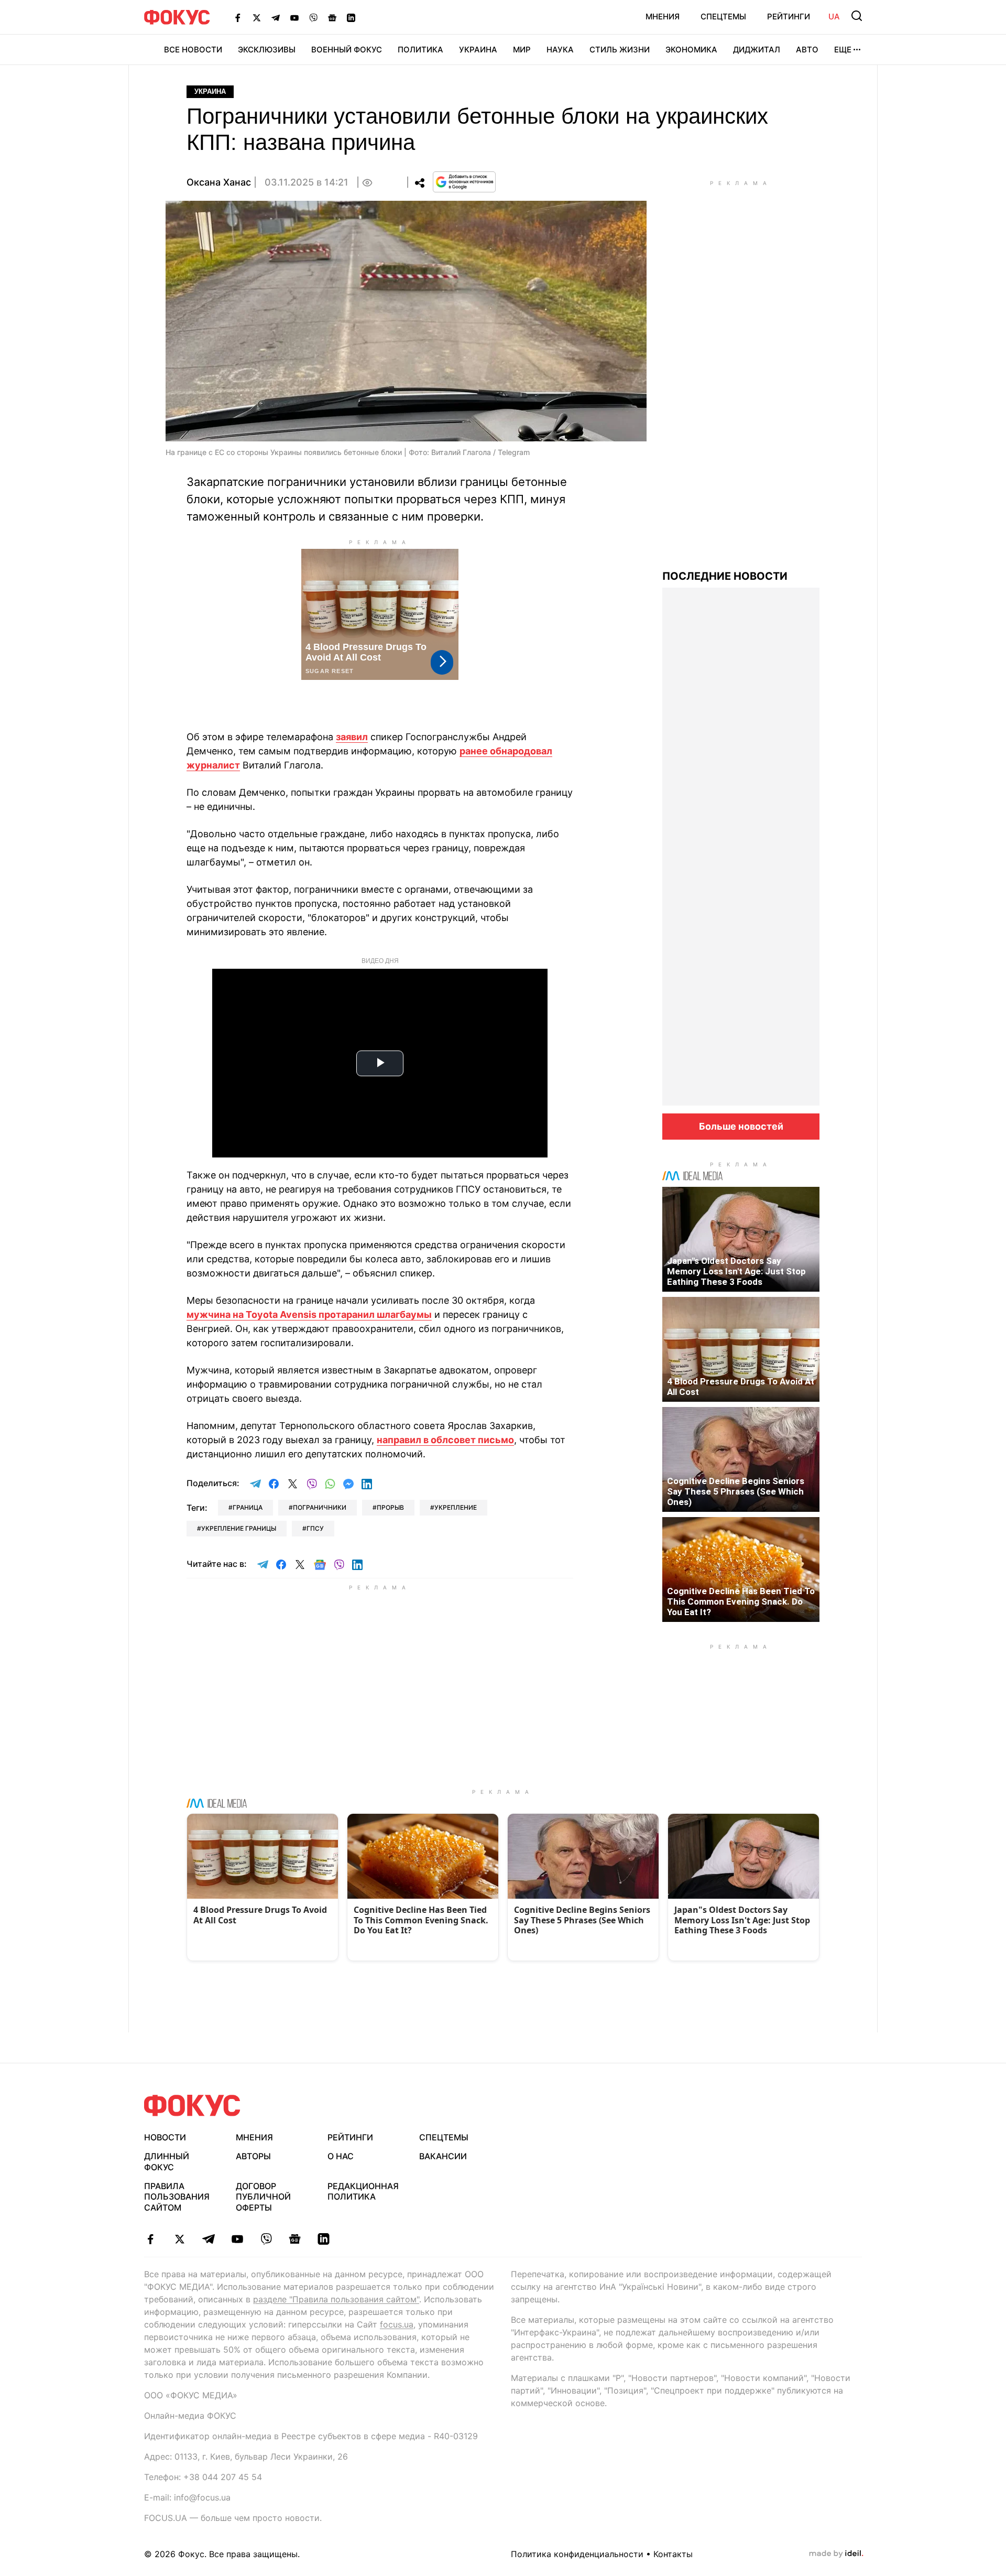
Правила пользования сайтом (177, 2197)
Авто (807, 50)
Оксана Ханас (219, 182)
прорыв (390, 1507)
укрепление (456, 1507)
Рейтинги (789, 17)
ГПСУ (315, 1528)
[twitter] (179, 2239)
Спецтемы (723, 17)
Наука (560, 50)
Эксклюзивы (267, 50)
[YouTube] (294, 17)
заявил (352, 737)
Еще (843, 50)
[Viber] (313, 17)
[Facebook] (238, 17)
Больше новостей (741, 1126)
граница (248, 1507)
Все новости (193, 50)
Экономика (691, 50)
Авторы (253, 2156)
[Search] (857, 16)
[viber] (266, 2239)
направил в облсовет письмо (445, 1440)
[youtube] (237, 2239)
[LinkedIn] (351, 17)
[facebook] (151, 2239)
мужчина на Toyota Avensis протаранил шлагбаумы (309, 1314)
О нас (341, 2156)
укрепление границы (239, 1528)
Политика (420, 50)
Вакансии (443, 2156)
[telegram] (208, 2239)
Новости (165, 2137)
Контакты (673, 2554)
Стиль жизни (620, 50)
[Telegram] (276, 17)
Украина (478, 50)
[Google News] (332, 17)
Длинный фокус (167, 2162)
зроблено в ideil (836, 2554)
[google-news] (295, 2239)
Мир (522, 50)
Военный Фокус (347, 50)
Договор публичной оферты (263, 2197)
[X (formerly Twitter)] (257, 17)
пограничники (320, 1507)
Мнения (663, 17)
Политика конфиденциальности (577, 2554)
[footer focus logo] (192, 2106)
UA (834, 17)
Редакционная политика (363, 2191)
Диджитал (757, 50)
